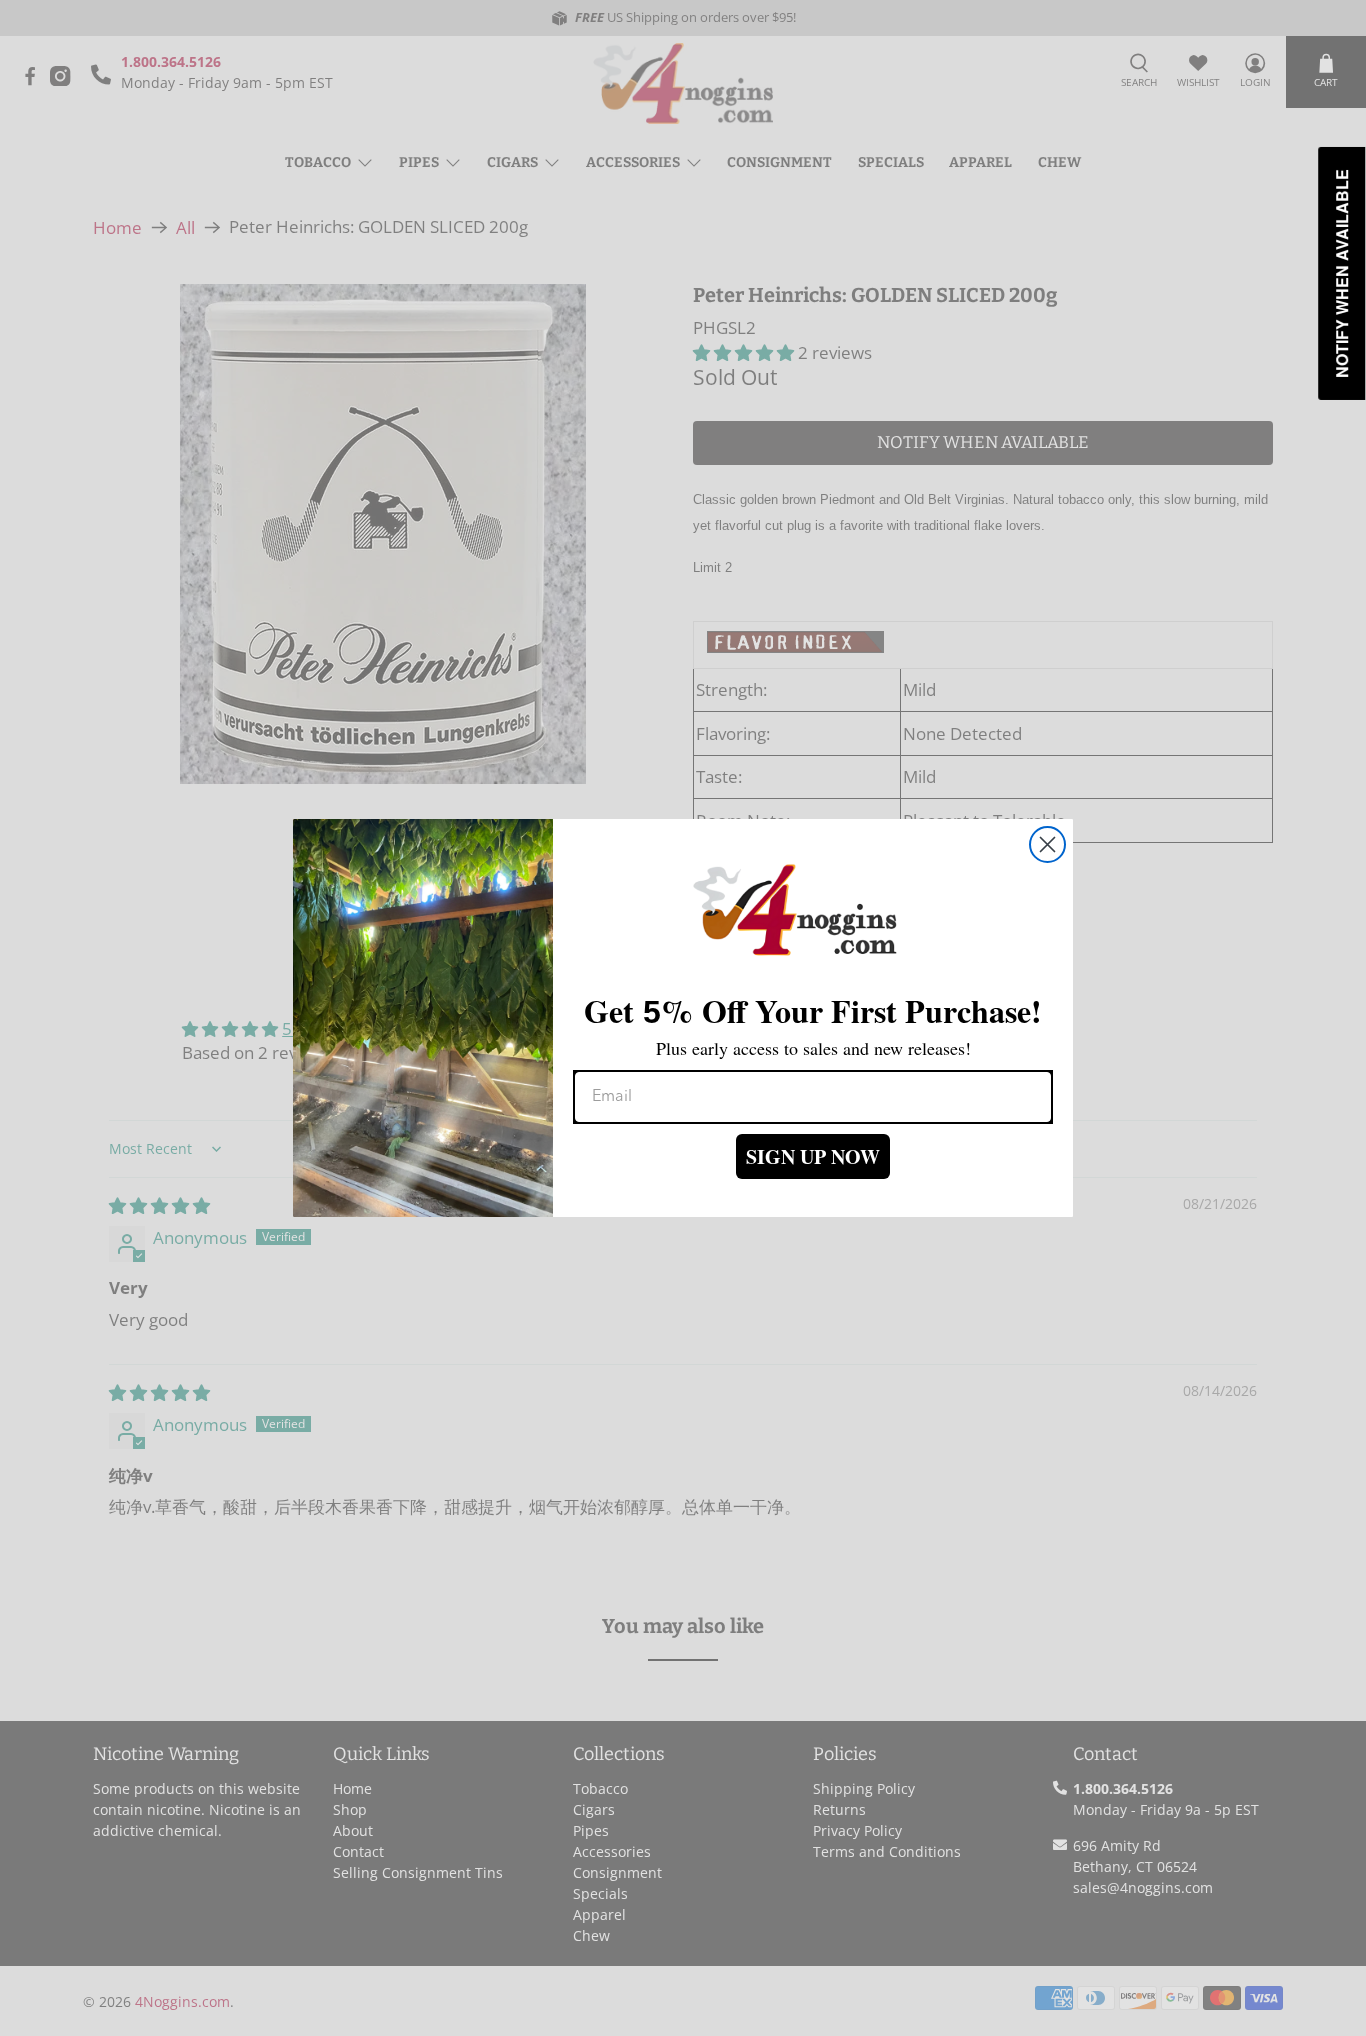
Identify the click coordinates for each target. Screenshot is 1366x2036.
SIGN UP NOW (813, 1156)
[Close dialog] (1047, 844)
